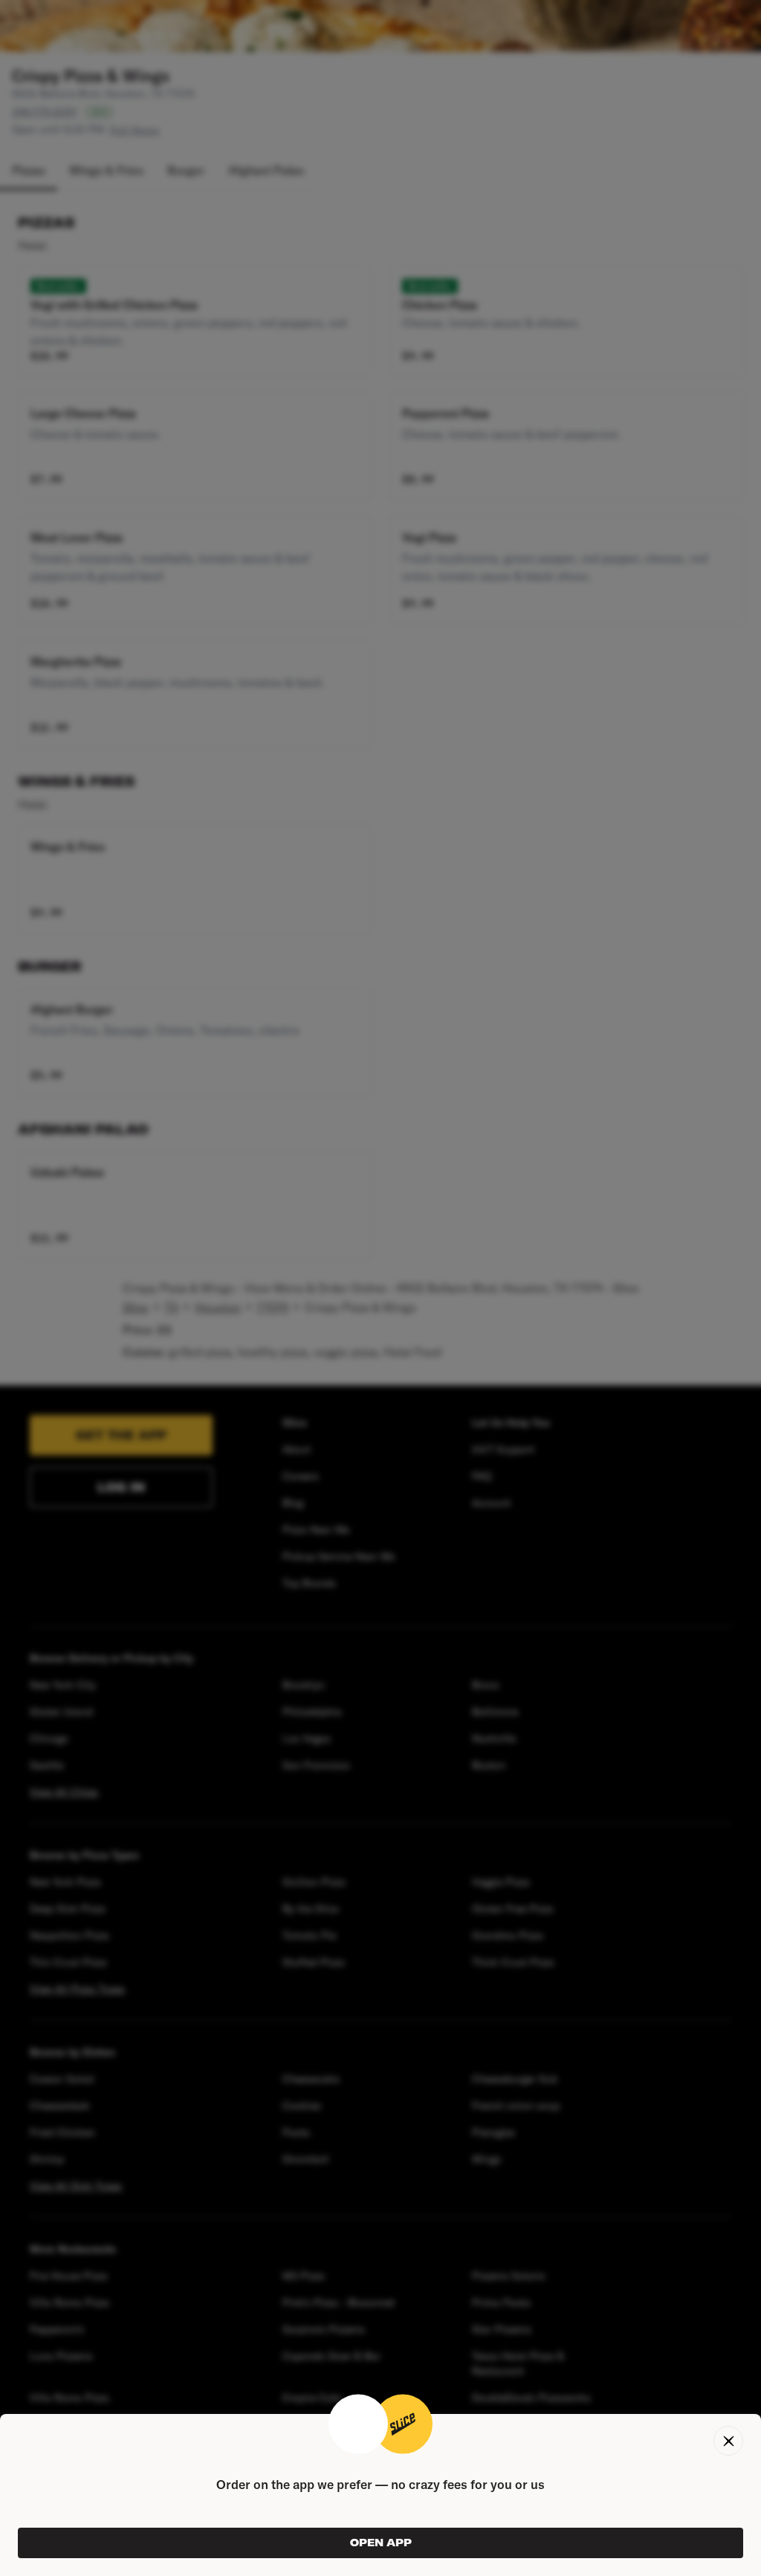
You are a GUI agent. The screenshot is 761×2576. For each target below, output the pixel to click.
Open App (381, 2543)
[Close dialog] (728, 2441)
